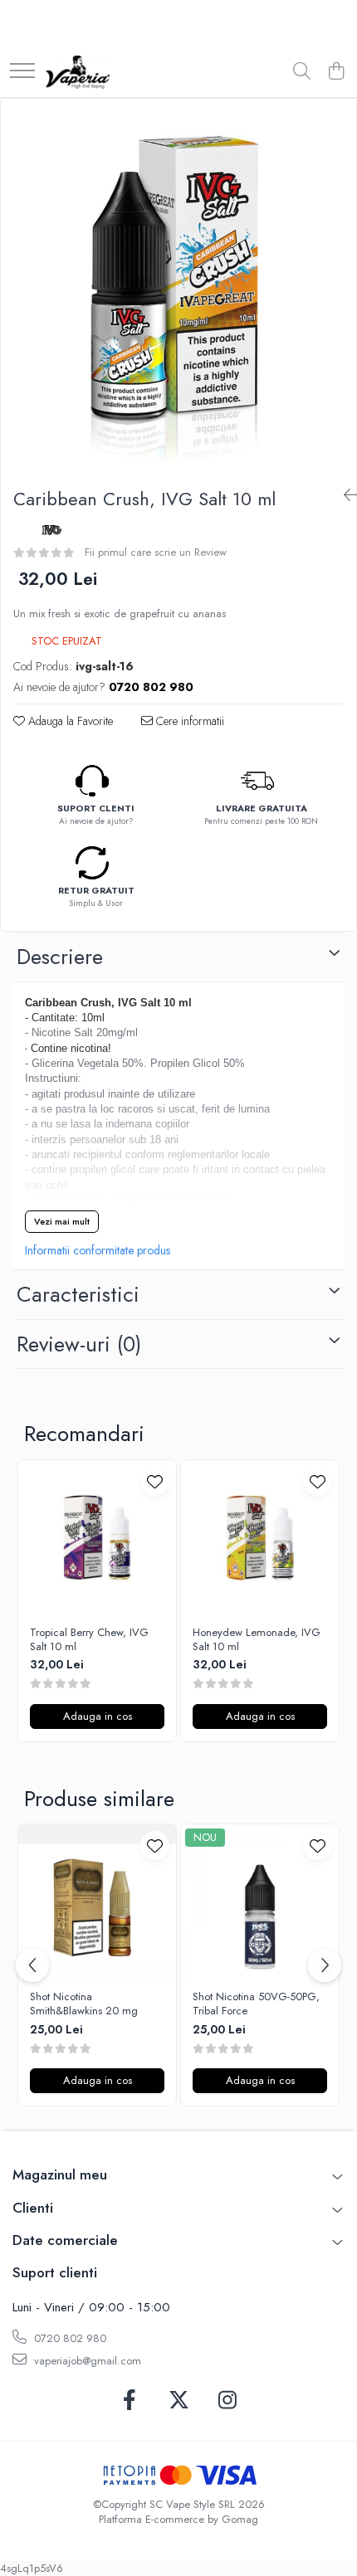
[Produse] (22, 72)
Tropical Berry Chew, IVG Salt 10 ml (89, 1640)
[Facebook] (130, 2401)
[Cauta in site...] (302, 72)
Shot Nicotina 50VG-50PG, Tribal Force (256, 2004)
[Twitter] (179, 2401)
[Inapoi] (344, 496)
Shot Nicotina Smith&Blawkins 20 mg (84, 2004)
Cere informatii (188, 721)
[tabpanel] (178, 287)
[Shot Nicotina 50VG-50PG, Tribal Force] (260, 1903)
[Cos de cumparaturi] (336, 72)
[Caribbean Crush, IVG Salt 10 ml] (178, 287)
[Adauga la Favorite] (155, 1481)
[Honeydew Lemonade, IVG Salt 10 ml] (260, 1539)
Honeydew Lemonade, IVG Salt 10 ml (257, 1640)
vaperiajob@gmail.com (86, 2361)
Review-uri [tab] (79, 1344)
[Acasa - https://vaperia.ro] (78, 72)
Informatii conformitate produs (98, 1250)
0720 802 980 (68, 2338)
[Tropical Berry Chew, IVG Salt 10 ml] (97, 1539)
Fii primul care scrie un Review (156, 552)
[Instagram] (228, 2401)
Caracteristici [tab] (78, 1294)
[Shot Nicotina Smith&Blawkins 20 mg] (97, 1903)
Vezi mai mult (62, 1221)
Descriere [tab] (60, 957)
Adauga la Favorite (69, 721)
